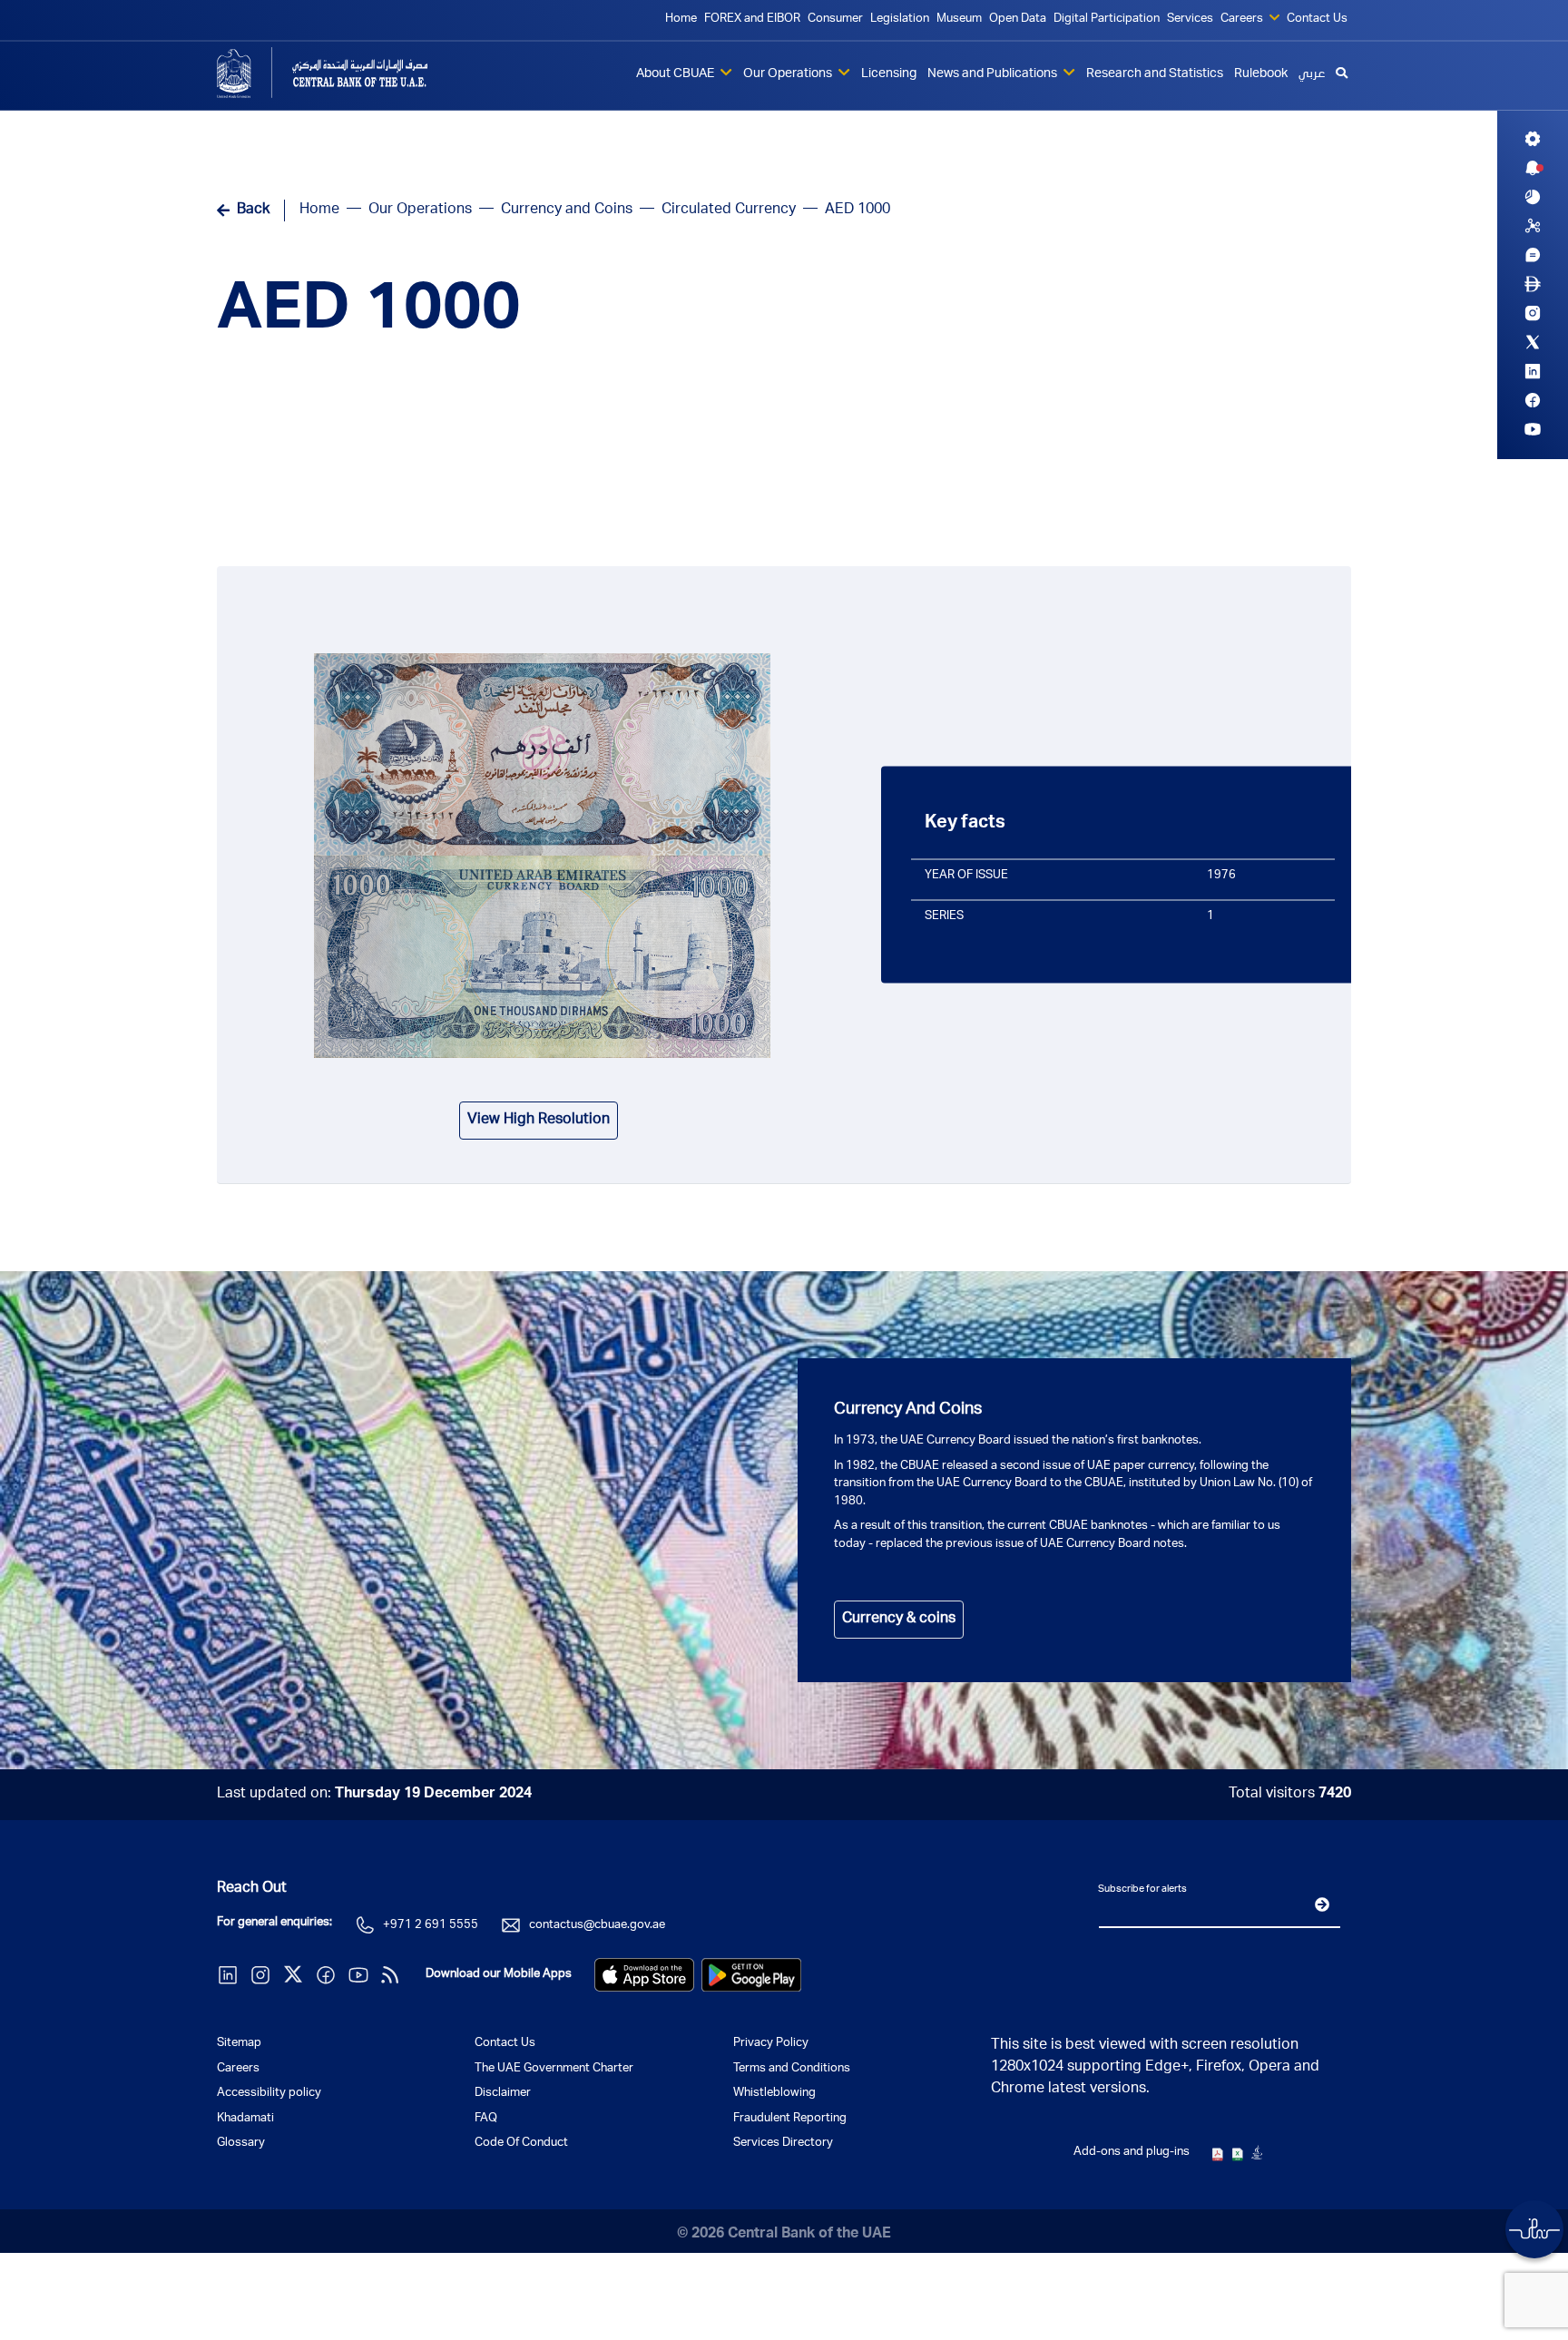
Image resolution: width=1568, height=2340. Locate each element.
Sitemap (239, 2044)
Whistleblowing (774, 2094)
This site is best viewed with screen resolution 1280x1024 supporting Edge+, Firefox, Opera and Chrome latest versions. (1155, 2068)
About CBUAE (676, 74)
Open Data (1018, 20)
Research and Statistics (1155, 74)
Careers (1243, 20)
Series (944, 916)
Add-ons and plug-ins (1132, 2153)
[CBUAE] (348, 73)
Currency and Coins (567, 211)
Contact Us (1317, 20)
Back (253, 211)
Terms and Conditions (792, 2069)
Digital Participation (1107, 20)
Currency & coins (899, 1620)
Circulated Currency (729, 211)
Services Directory (783, 2144)
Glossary (241, 2144)
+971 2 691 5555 (431, 1926)
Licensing (889, 74)
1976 (1221, 876)
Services (1190, 20)
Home (681, 20)
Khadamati (245, 2119)
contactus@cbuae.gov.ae (597, 1926)
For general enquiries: (274, 1923)
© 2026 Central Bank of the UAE (784, 2235)
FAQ (486, 2119)
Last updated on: (374, 1795)
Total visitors (1290, 1795)
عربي (1312, 74)
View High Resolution (539, 1121)
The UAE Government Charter (554, 2069)
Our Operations (789, 74)
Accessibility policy (269, 2094)
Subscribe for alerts (1142, 1889)
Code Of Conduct (521, 2144)
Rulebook (1261, 74)
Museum (959, 20)
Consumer (835, 20)
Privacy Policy (771, 2044)
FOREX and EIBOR (752, 20)
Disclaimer (503, 2094)
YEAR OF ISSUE (966, 876)
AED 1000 (369, 314)
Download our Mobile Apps (499, 1975)
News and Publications (994, 74)
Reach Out (252, 1889)
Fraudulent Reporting (790, 2119)
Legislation (900, 20)
